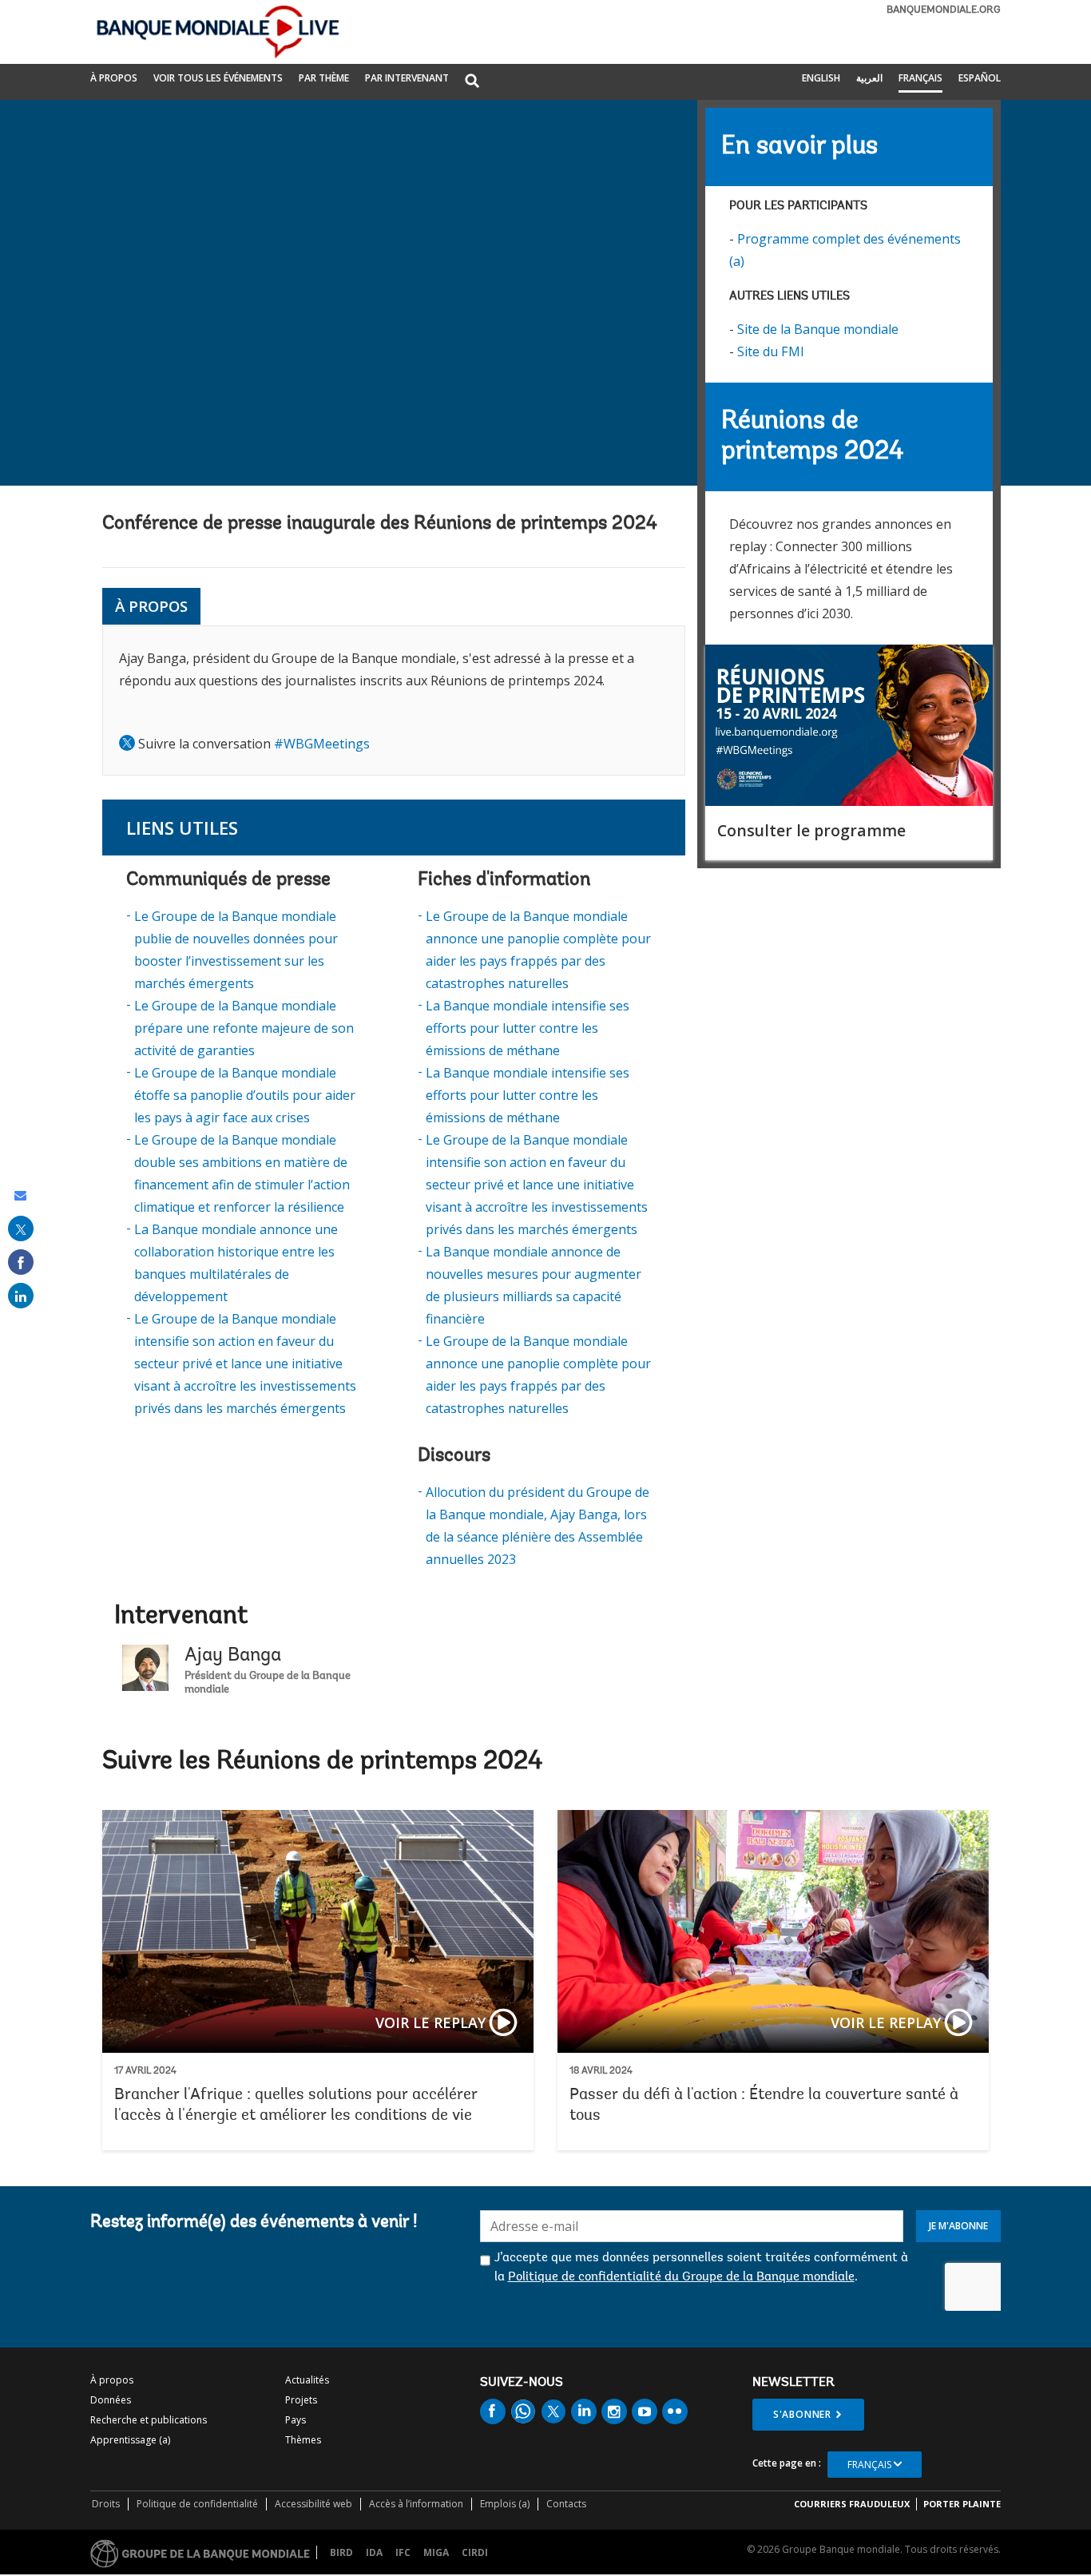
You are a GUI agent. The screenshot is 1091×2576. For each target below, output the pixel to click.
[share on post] (21, 1228)
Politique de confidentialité (197, 2504)
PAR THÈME (324, 78)
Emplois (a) (505, 2504)
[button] (472, 82)
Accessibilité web (313, 2504)
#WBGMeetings (322, 744)
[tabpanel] (394, 701)
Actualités (307, 2380)
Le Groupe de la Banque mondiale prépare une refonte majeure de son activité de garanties (244, 1028)
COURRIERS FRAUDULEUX (852, 2504)
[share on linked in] (21, 1296)
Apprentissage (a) (130, 2440)
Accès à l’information (416, 2504)
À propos (114, 78)
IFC (403, 2552)
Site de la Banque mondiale (818, 329)
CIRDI (475, 2552)
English (821, 78)
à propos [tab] (151, 606)
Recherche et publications (149, 2420)
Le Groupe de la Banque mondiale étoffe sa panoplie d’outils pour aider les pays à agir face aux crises (245, 1095)
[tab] (213, 607)
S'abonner (802, 2414)
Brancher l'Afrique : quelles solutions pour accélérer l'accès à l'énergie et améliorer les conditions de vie (318, 1980)
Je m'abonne (958, 2226)
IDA (374, 2552)
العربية (869, 78)
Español (980, 78)
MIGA (436, 2552)
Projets (301, 2400)
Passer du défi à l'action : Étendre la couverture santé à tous (773, 1980)
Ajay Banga (233, 1656)
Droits (106, 2504)
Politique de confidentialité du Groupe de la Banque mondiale (681, 2277)
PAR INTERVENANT (407, 78)
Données (111, 2400)
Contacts (566, 2504)
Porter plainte (962, 2504)
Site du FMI (771, 351)
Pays (296, 2420)
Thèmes (303, 2440)
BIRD (341, 2552)
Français (920, 78)
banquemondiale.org (944, 10)
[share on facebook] (21, 1262)
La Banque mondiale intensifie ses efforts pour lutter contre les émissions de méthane (528, 1028)
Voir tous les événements (218, 78)
